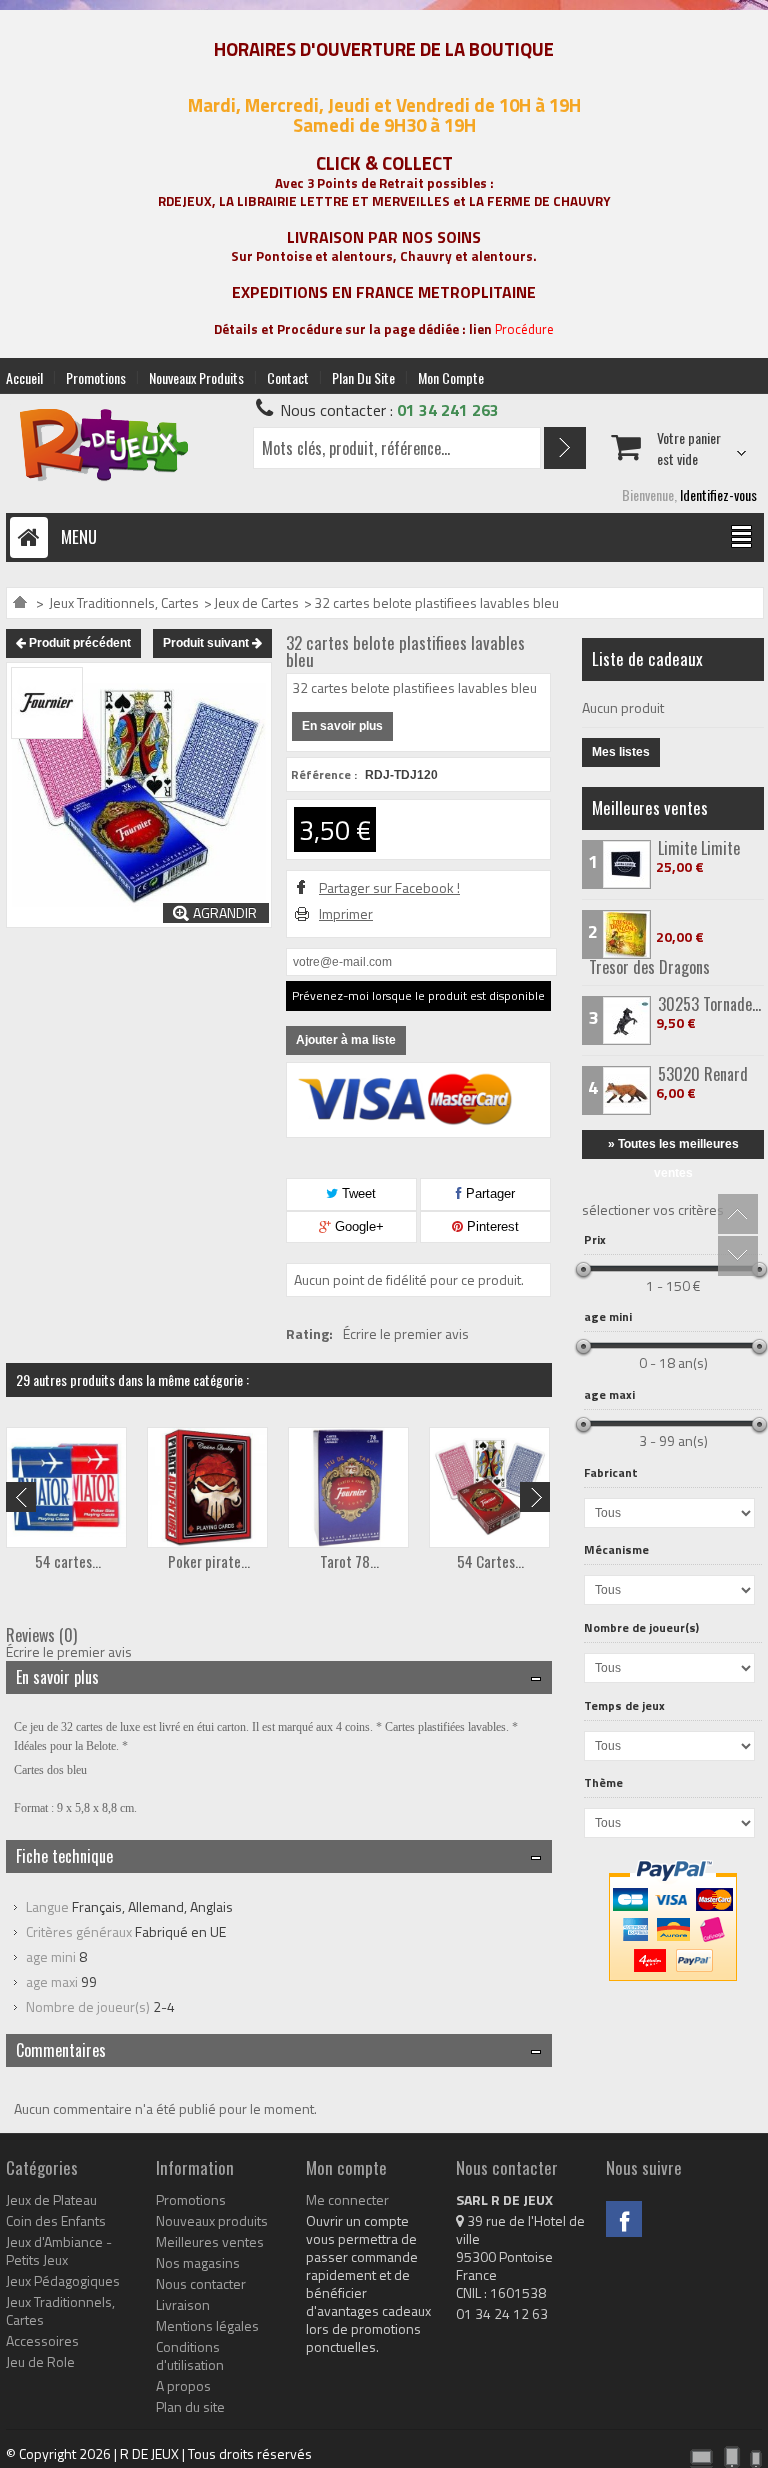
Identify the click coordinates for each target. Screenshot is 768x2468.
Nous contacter (201, 2284)
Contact (288, 377)
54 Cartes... (490, 1561)
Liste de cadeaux (647, 658)
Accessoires (42, 2341)
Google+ (357, 1226)
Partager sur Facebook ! (389, 888)
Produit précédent (78, 643)
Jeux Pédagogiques (63, 2281)
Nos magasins (198, 2263)
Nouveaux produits (196, 377)
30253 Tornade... (709, 1004)
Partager (488, 1193)
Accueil (24, 377)
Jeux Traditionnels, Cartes (124, 602)
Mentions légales (207, 2326)
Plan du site (363, 377)
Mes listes (621, 752)
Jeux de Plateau (51, 2200)
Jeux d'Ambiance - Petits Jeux (59, 2251)
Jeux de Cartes (256, 602)
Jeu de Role (40, 2362)
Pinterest (491, 1226)
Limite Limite (699, 848)
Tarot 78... (349, 1561)
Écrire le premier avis (406, 1334)
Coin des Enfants (56, 2221)
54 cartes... (68, 1561)
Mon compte (451, 377)
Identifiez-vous (718, 494)
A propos (183, 2386)
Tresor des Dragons (649, 967)
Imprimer (346, 914)
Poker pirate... (209, 1561)
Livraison (183, 2305)
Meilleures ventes (650, 807)
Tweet (357, 1193)
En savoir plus (342, 726)
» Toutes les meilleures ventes (673, 1148)
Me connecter (347, 2200)
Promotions (96, 377)
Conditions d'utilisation (190, 2356)
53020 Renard (703, 1074)
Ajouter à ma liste (346, 1040)
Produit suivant (207, 643)
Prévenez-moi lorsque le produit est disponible (418, 995)
